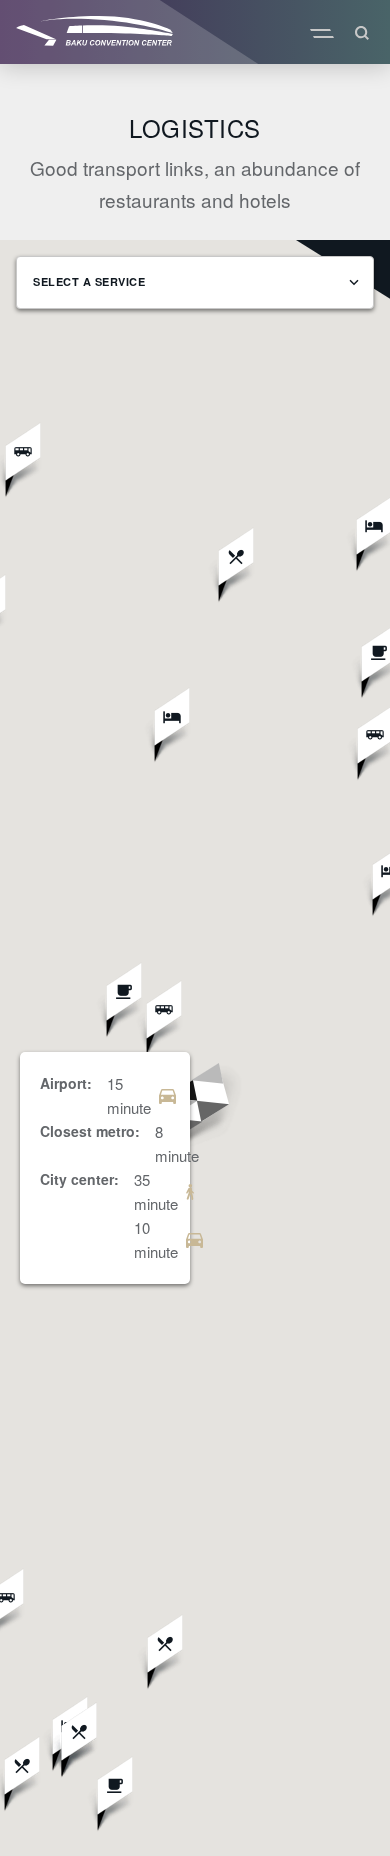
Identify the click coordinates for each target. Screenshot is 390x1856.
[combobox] (195, 282)
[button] (194, 1115)
